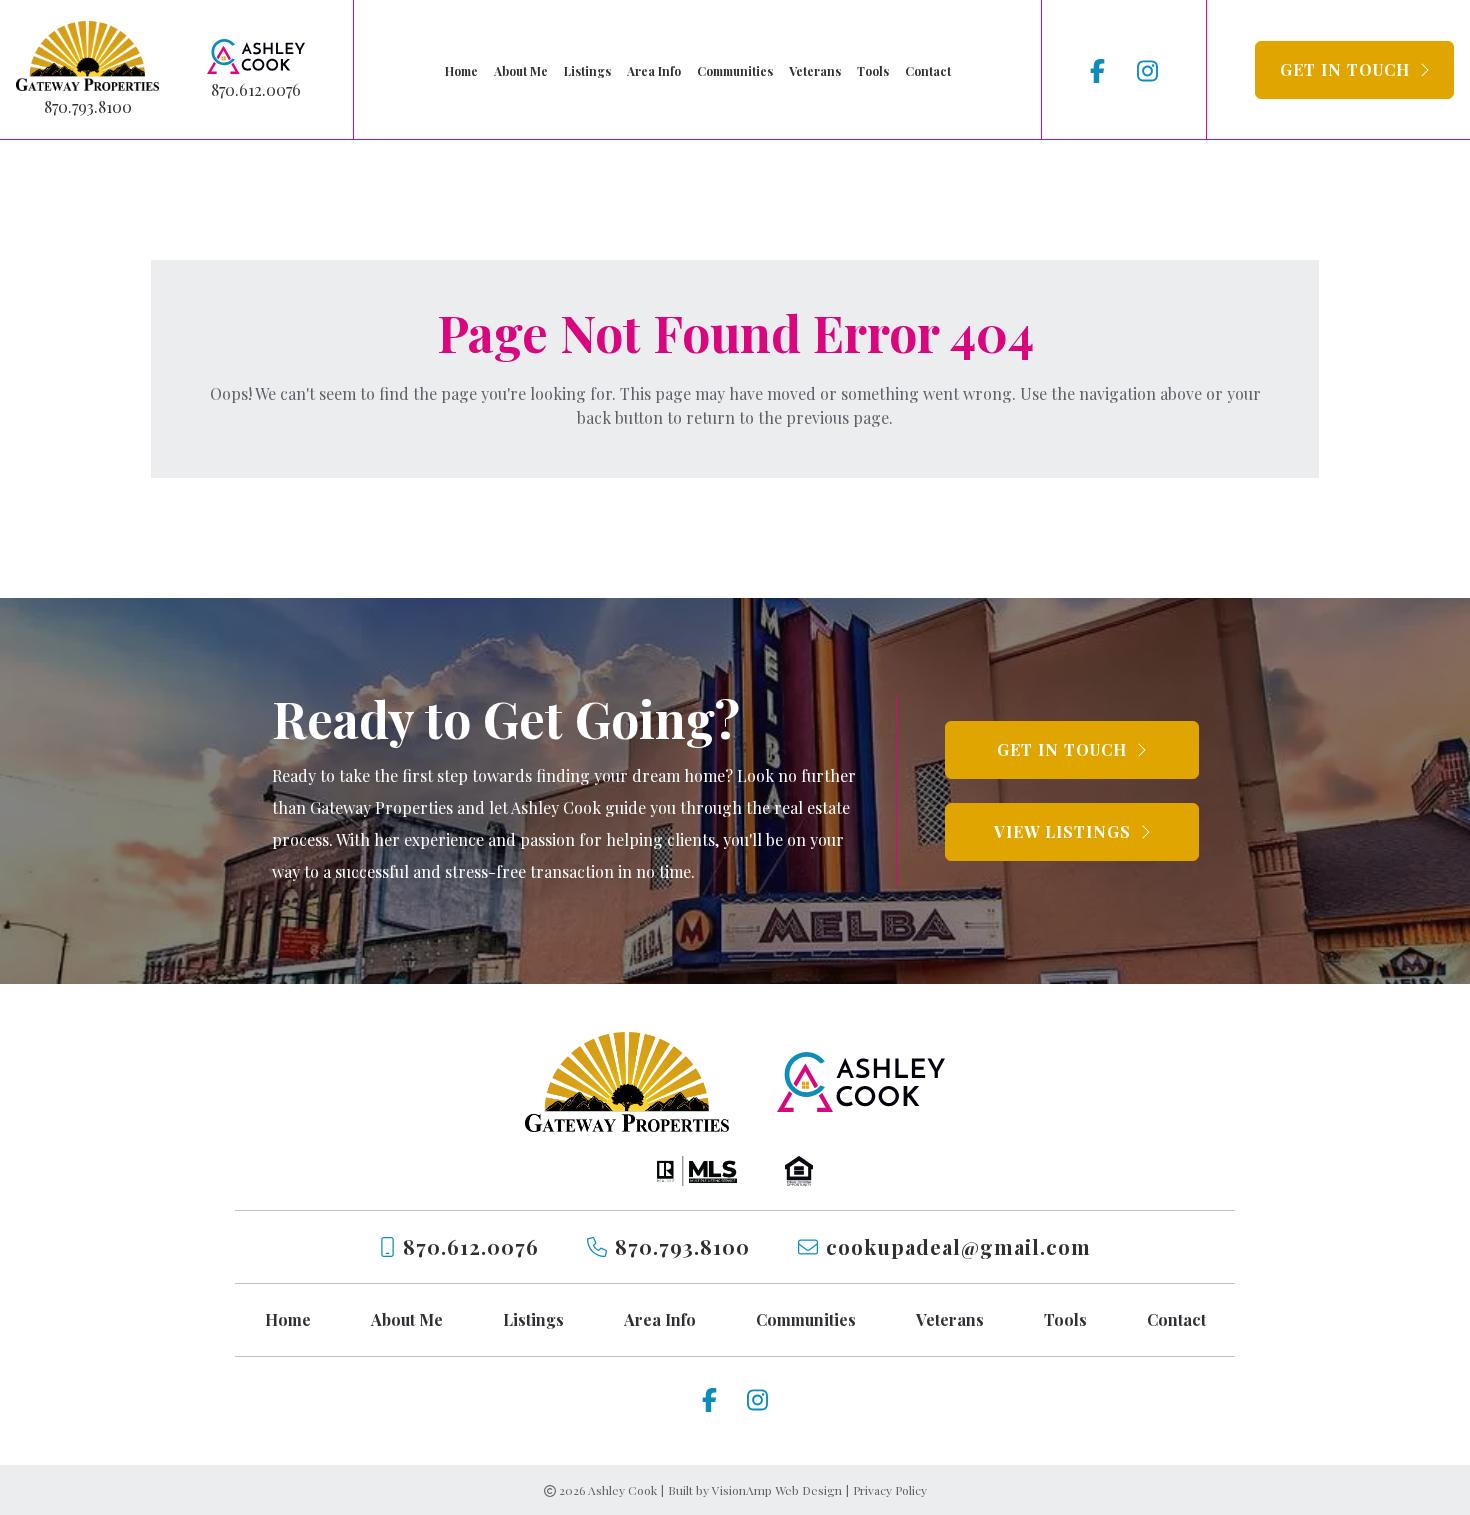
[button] (1354, 70)
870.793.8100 (88, 106)
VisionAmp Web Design (777, 1490)
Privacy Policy (890, 1490)
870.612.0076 (256, 89)
